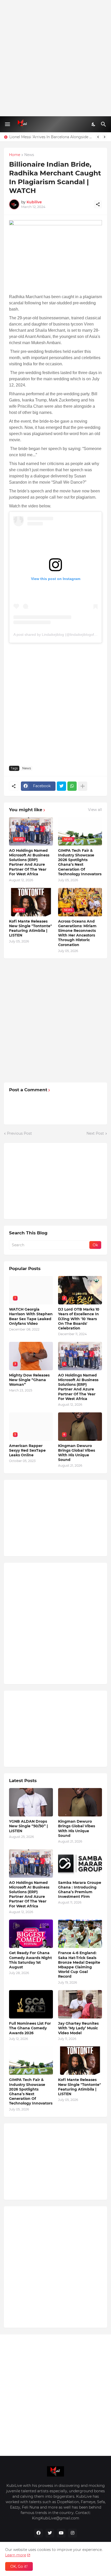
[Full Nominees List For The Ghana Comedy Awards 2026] (31, 2004)
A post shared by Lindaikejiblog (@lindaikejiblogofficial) (58, 635)
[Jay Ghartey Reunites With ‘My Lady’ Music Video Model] (80, 2004)
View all (95, 810)
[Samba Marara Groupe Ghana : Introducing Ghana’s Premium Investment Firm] (80, 1863)
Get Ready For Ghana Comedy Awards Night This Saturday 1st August (30, 1960)
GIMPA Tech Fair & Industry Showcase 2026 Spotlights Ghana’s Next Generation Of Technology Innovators (80, 862)
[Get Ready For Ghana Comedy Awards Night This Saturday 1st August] (31, 1934)
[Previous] (98, 137)
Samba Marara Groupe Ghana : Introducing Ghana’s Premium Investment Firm (80, 1890)
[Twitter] (61, 786)
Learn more (16, 2555)
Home (15, 155)
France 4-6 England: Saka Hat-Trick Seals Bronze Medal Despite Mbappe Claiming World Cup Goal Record (79, 1965)
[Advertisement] (55, 58)
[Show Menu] (7, 124)
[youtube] (61, 2533)
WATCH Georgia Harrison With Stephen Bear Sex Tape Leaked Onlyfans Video (31, 1316)
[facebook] (38, 2533)
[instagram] (73, 2533)
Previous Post (19, 1133)
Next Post (95, 1133)
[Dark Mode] (94, 124)
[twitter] (50, 2533)
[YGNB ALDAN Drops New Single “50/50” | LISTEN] (31, 1802)
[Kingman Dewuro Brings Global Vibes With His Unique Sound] (80, 1802)
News (29, 155)
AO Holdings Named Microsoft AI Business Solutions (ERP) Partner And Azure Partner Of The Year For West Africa (29, 862)
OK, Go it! (19, 2566)
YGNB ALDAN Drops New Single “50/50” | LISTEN (28, 1826)
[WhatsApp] (72, 786)
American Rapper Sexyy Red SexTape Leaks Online (27, 1450)
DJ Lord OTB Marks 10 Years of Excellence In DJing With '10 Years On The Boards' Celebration (79, 1319)
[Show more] (83, 786)
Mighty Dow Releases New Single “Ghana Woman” (29, 1380)
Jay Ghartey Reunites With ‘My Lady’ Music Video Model (78, 2028)
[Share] (98, 204)
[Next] (105, 137)
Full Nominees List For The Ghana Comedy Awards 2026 (30, 2028)
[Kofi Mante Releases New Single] (80, 2061)
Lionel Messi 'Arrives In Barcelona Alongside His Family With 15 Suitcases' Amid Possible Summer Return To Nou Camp (51, 137)
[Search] (104, 124)
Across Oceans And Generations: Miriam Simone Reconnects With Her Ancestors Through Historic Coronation (77, 933)
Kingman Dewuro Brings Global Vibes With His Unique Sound (77, 1453)
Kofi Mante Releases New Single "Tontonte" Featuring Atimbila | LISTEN (30, 928)
